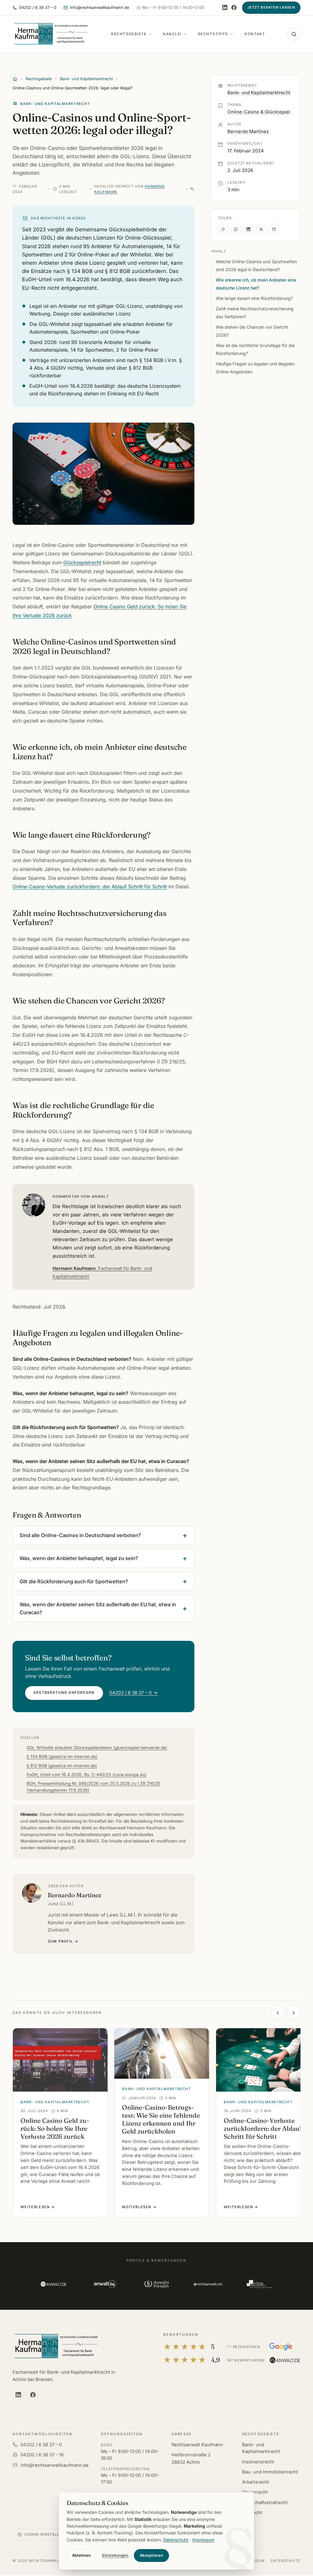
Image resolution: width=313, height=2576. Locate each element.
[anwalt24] (105, 2284)
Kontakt (255, 34)
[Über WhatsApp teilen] (236, 229)
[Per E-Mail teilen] (274, 229)
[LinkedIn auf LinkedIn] (225, 7)
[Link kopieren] (223, 229)
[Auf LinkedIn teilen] (248, 229)
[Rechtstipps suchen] (294, 34)
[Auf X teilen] (261, 229)
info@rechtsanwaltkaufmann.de (55, 2465)
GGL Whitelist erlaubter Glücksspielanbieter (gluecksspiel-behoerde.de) (97, 1748)
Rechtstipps (213, 34)
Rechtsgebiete (129, 34)
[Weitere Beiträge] (294, 2013)
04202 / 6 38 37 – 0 (41, 2445)
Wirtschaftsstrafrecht (265, 2503)
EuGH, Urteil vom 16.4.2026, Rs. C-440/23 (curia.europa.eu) (87, 1775)
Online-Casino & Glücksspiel (259, 112)
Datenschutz (285, 2561)
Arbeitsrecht (256, 2482)
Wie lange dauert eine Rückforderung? (254, 298)
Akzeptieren (151, 2555)
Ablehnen (81, 2555)
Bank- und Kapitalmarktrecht (86, 79)
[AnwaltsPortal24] (156, 2284)
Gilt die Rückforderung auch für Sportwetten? (74, 1581)
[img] (192, 189)
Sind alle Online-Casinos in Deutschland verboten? (80, 1535)
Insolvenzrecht (258, 2462)
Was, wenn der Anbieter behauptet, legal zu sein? (79, 1558)
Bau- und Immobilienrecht (270, 2472)
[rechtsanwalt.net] (208, 2284)
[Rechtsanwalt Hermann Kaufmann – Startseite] (51, 34)
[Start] (15, 79)
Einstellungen (115, 2555)
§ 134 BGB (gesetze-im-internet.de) (62, 1757)
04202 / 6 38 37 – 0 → (133, 1693)
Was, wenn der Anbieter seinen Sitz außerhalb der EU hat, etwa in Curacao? (98, 1608)
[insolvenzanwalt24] (259, 2284)
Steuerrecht (255, 2492)
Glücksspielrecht (82, 562)
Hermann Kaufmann (102, 1272)
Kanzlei (172, 34)
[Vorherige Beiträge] (278, 2013)
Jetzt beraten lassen (271, 7)
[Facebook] (234, 7)
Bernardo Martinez (248, 131)
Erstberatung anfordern (64, 1693)
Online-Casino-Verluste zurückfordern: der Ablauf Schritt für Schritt (90, 887)
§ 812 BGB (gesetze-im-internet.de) (62, 1766)
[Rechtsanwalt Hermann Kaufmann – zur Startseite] (56, 2346)
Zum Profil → (63, 1941)
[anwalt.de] (53, 2284)
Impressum (203, 2540)
